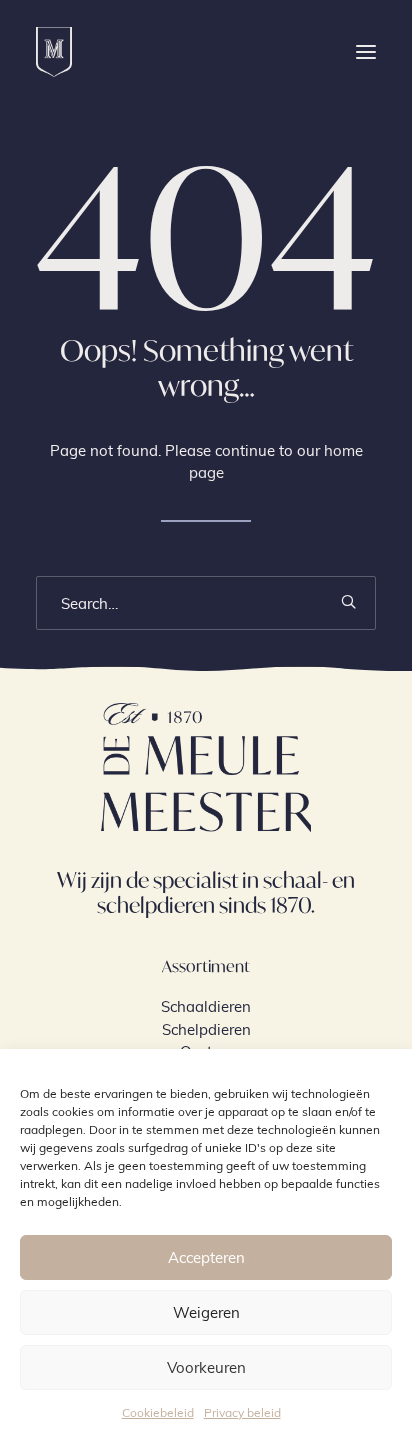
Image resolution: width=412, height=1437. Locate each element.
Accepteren (206, 1257)
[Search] (206, 603)
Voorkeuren (206, 1367)
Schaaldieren (206, 1006)
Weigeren (206, 1312)
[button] (366, 52)
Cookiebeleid (158, 1412)
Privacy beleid (242, 1412)
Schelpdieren (206, 1029)
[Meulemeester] (54, 52)
